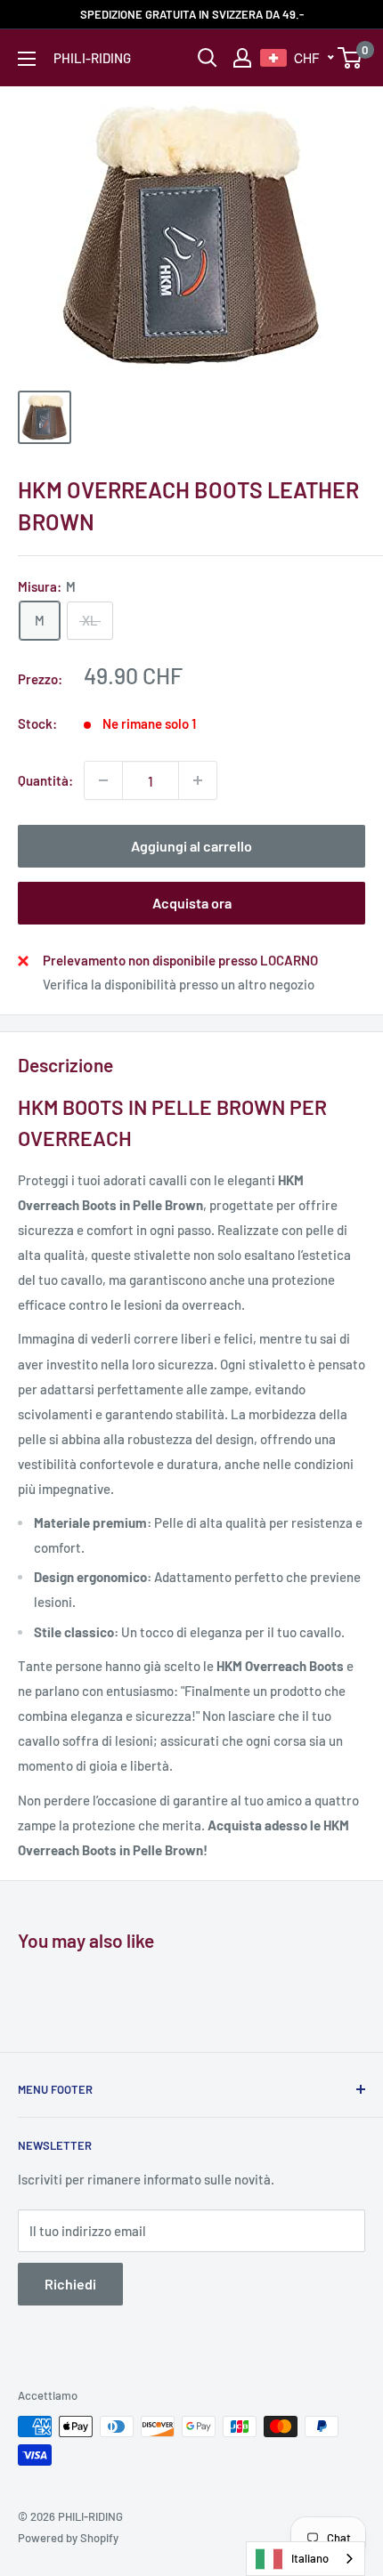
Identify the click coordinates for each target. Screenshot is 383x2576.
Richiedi (70, 2284)
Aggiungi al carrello (191, 846)
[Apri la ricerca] (208, 58)
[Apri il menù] (27, 59)
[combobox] (306, 2559)
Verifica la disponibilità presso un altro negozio (179, 984)
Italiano (310, 2558)
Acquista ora (192, 903)
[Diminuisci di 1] (103, 780)
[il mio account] (242, 58)
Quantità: (45, 780)
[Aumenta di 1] (198, 780)
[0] (350, 58)
